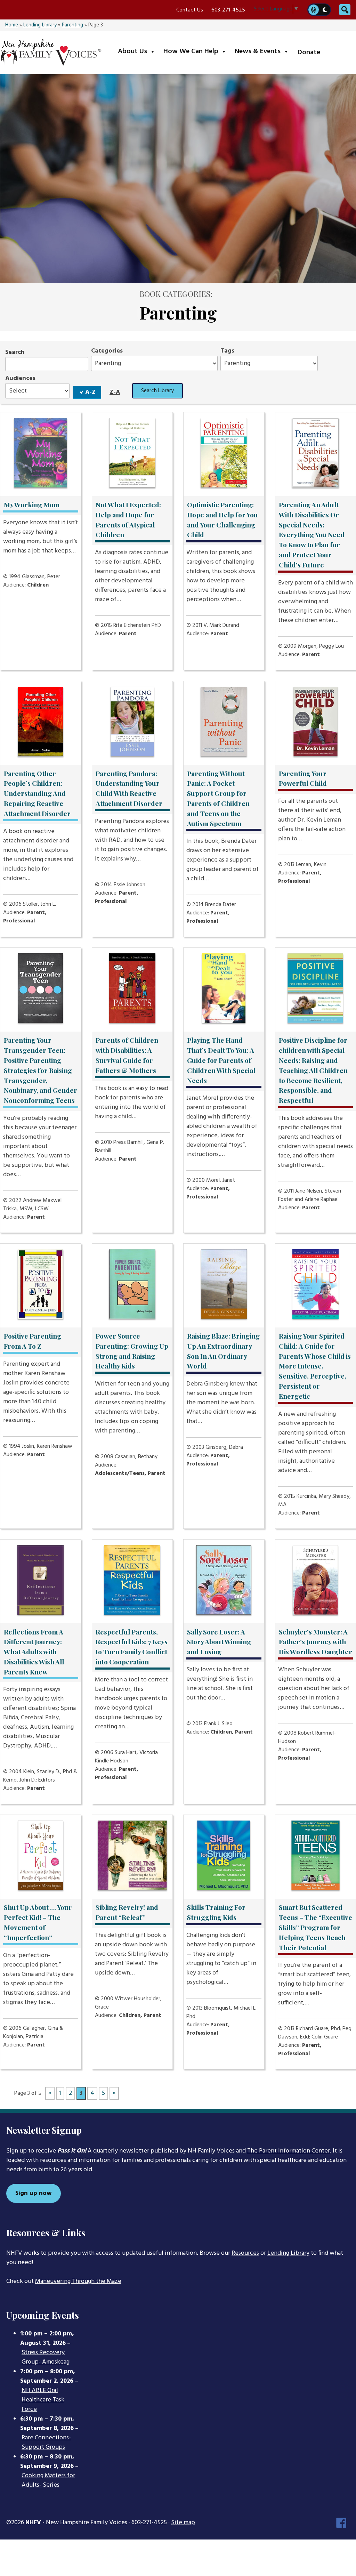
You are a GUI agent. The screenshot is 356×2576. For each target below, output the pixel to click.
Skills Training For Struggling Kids (216, 1912)
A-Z (90, 392)
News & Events (263, 51)
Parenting (72, 25)
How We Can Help (197, 51)
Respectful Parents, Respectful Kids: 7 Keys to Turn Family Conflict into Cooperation (132, 1647)
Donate (309, 53)
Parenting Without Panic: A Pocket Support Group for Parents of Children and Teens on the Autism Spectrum (218, 798)
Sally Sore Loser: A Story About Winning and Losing (219, 1642)
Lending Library (40, 25)
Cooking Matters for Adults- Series (48, 2481)
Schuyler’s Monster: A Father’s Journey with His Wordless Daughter (315, 1642)
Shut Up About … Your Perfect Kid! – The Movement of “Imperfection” (38, 1922)
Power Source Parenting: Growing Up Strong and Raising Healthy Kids (132, 1351)
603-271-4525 (228, 10)
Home (12, 25)
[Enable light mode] (313, 10)
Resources (245, 2253)
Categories (107, 351)
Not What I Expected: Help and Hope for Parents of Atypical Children (128, 519)
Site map (183, 2523)
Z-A (115, 392)
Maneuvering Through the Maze (78, 2281)
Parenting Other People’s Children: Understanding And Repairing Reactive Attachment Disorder (37, 793)
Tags (227, 351)
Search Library (157, 391)
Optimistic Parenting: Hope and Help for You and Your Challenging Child (222, 519)
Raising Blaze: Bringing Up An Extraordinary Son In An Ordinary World (223, 1351)
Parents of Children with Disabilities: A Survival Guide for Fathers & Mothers (127, 1055)
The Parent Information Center (289, 2151)
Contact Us (190, 10)
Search (15, 352)
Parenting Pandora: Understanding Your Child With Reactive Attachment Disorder (129, 788)
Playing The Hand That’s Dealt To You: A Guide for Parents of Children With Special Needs (221, 1060)
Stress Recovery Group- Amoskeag (46, 2357)
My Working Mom (32, 504)
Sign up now (34, 2193)
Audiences (20, 378)
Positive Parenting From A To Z (33, 1341)
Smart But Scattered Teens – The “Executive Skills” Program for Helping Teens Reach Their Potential (315, 1927)
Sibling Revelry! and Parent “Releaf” (127, 1912)
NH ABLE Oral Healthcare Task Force (43, 2400)
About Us (138, 51)
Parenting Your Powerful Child (303, 778)
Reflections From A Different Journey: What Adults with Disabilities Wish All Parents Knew (34, 1652)
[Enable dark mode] (325, 10)
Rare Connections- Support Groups (46, 2443)
